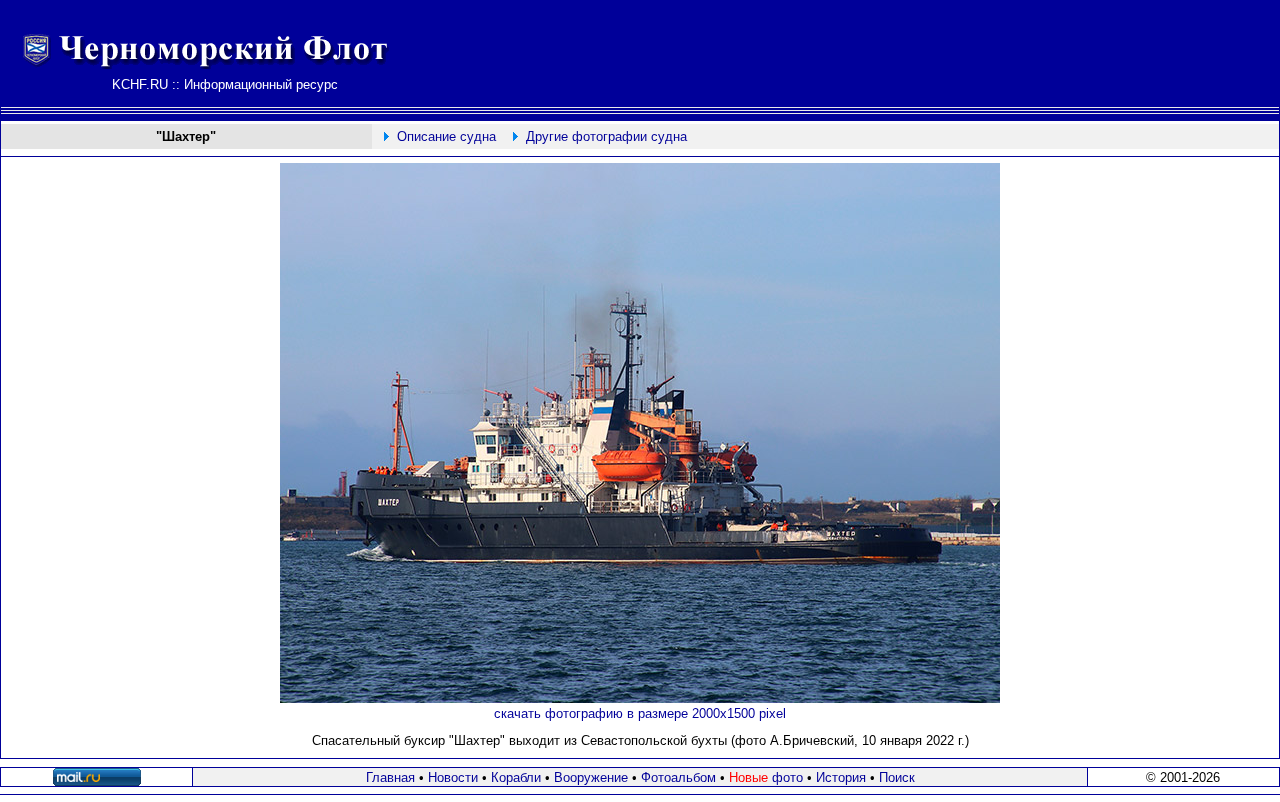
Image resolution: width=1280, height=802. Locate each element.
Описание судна (446, 136)
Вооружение (591, 777)
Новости (453, 777)
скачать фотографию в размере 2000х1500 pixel (640, 713)
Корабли (516, 777)
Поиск (897, 777)
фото (766, 777)
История (841, 777)
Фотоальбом (678, 777)
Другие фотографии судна (606, 136)
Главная (390, 777)
